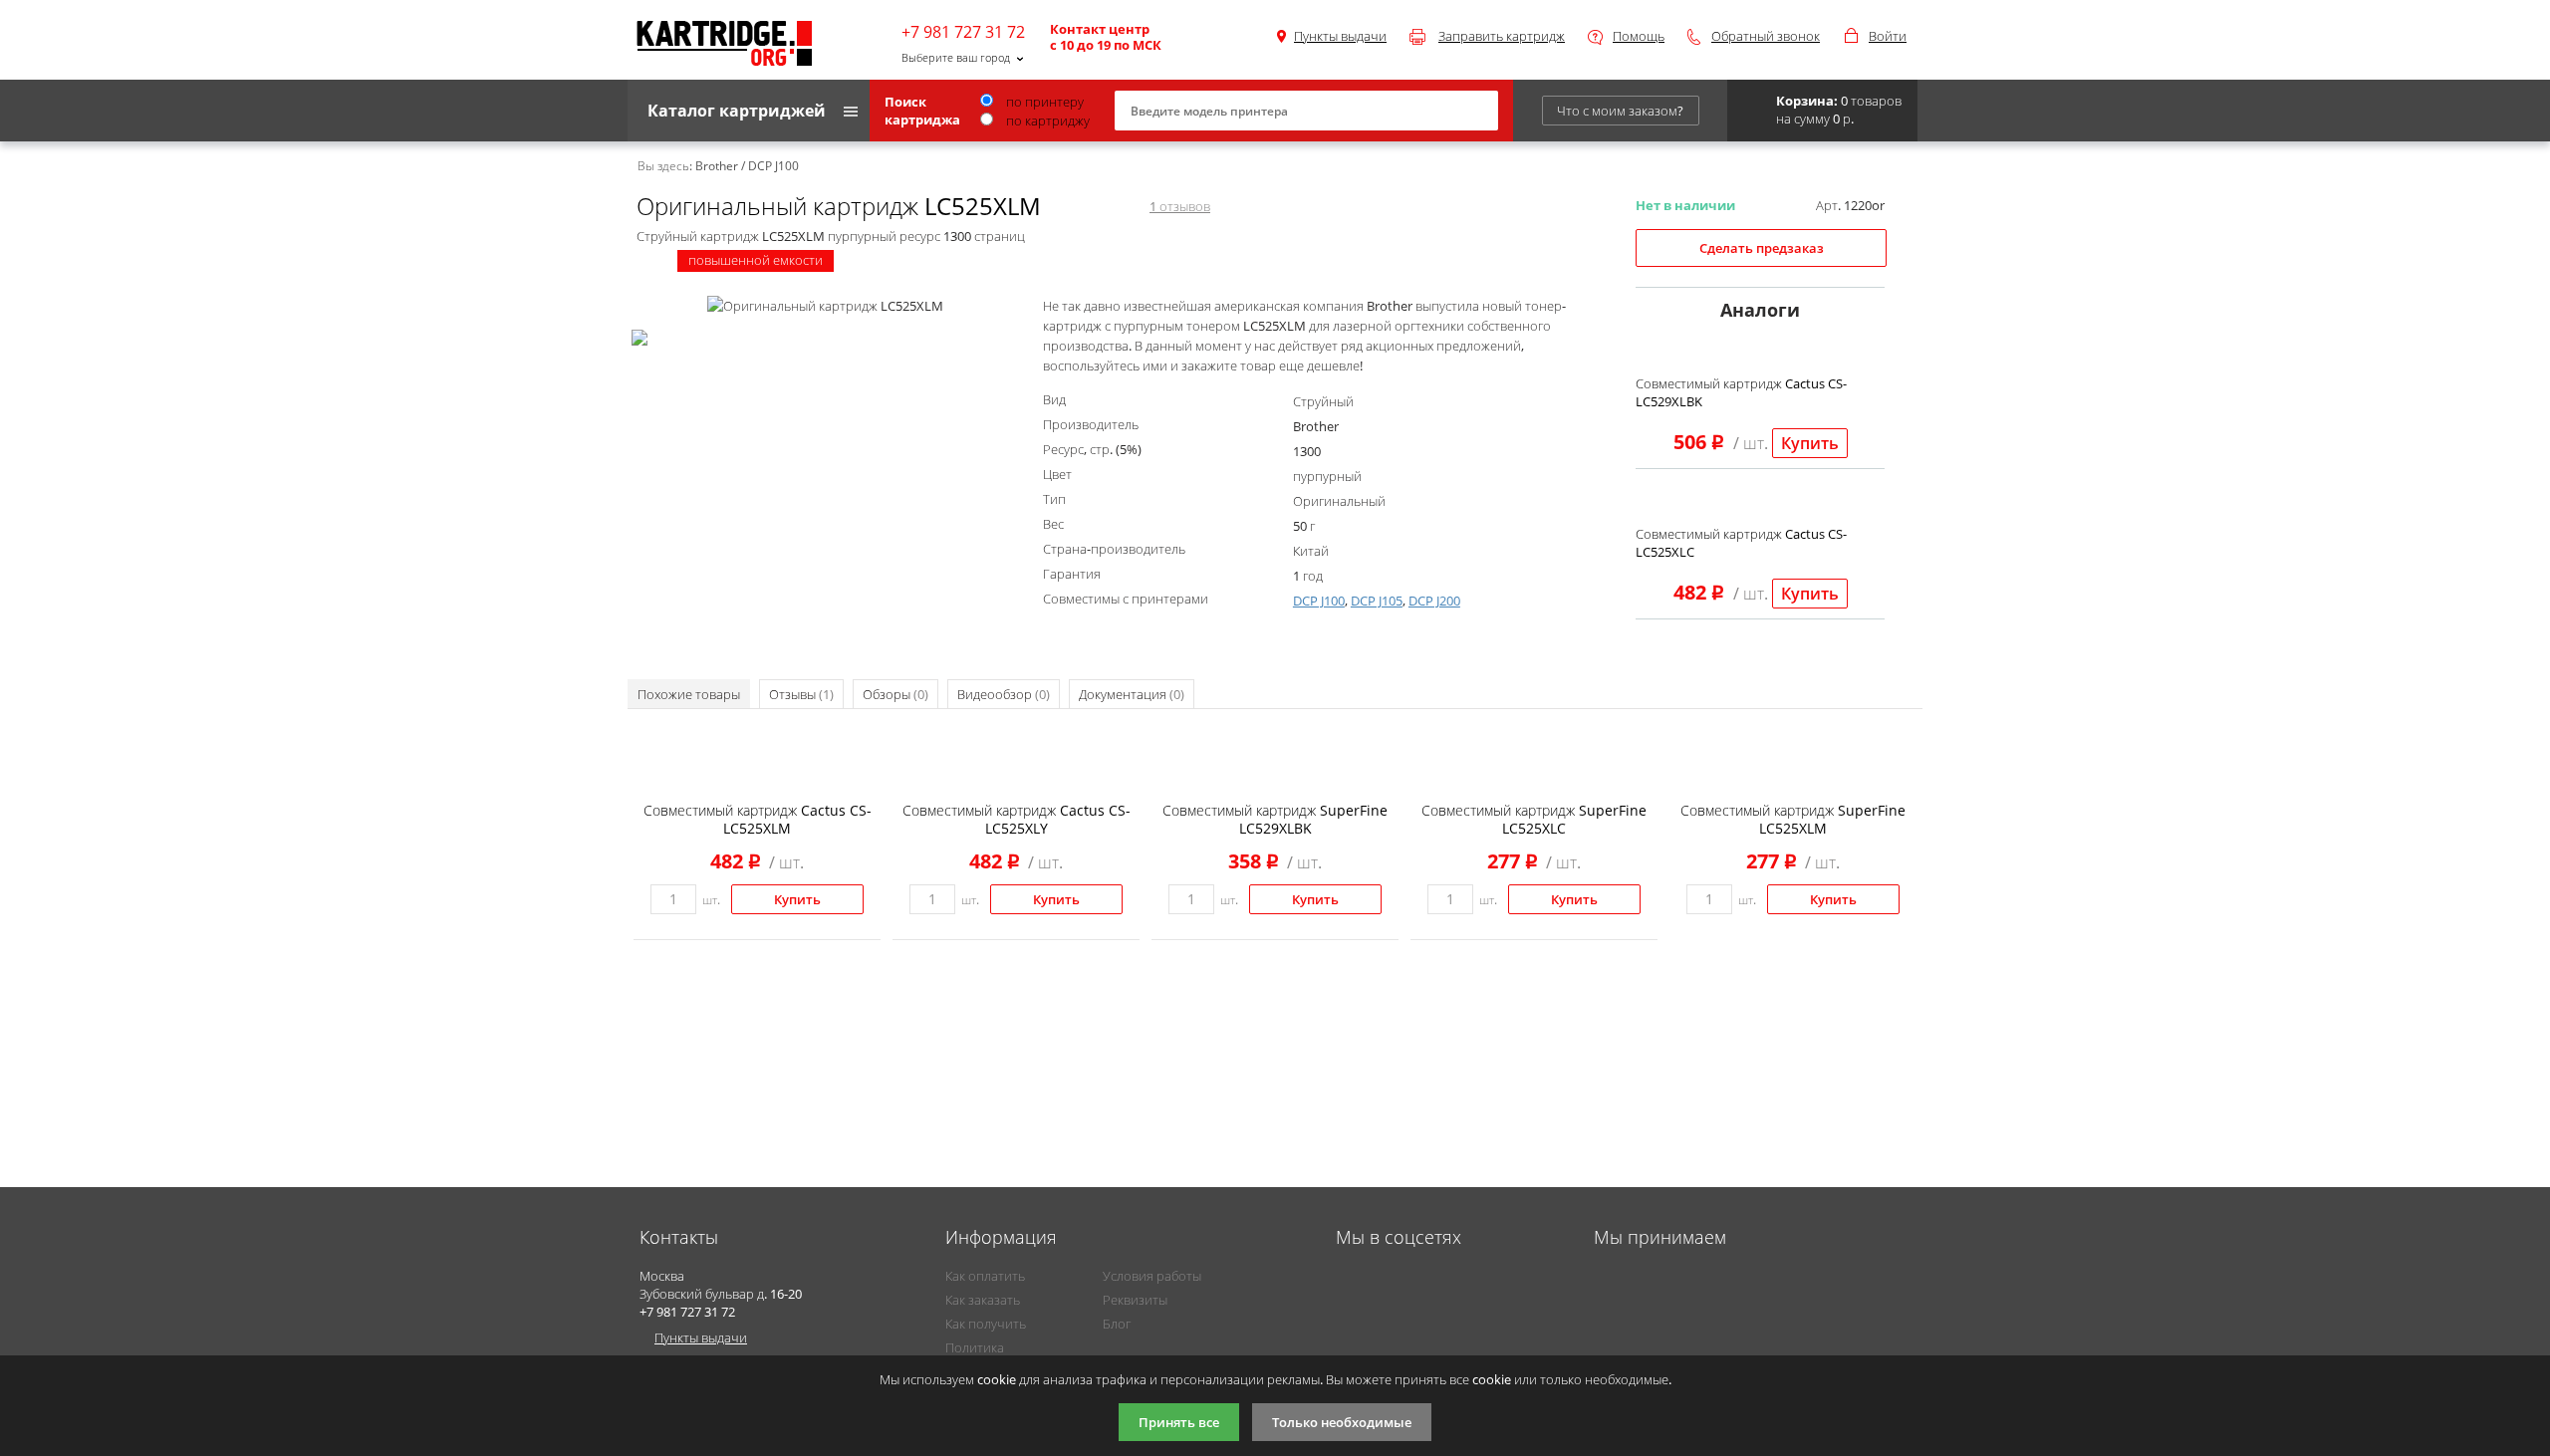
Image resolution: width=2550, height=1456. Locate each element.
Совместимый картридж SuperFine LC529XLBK (1275, 819)
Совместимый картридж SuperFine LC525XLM (1793, 819)
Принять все (1179, 1422)
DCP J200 (1434, 601)
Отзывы (801, 694)
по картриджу (1046, 121)
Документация (1132, 694)
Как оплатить (985, 1276)
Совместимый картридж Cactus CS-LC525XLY (1017, 819)
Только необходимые (1342, 1422)
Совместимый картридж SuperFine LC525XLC (1534, 819)
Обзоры (895, 694)
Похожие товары (689, 694)
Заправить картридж (1502, 36)
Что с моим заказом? (1620, 111)
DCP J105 (1377, 601)
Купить (1810, 443)
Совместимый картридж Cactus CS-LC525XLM (758, 819)
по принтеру (1043, 102)
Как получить (986, 1324)
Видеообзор (1004, 694)
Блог (1117, 1324)
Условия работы (1152, 1276)
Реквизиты (1135, 1300)
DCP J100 (1319, 601)
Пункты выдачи (1340, 36)
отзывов (1180, 206)
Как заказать (983, 1300)
